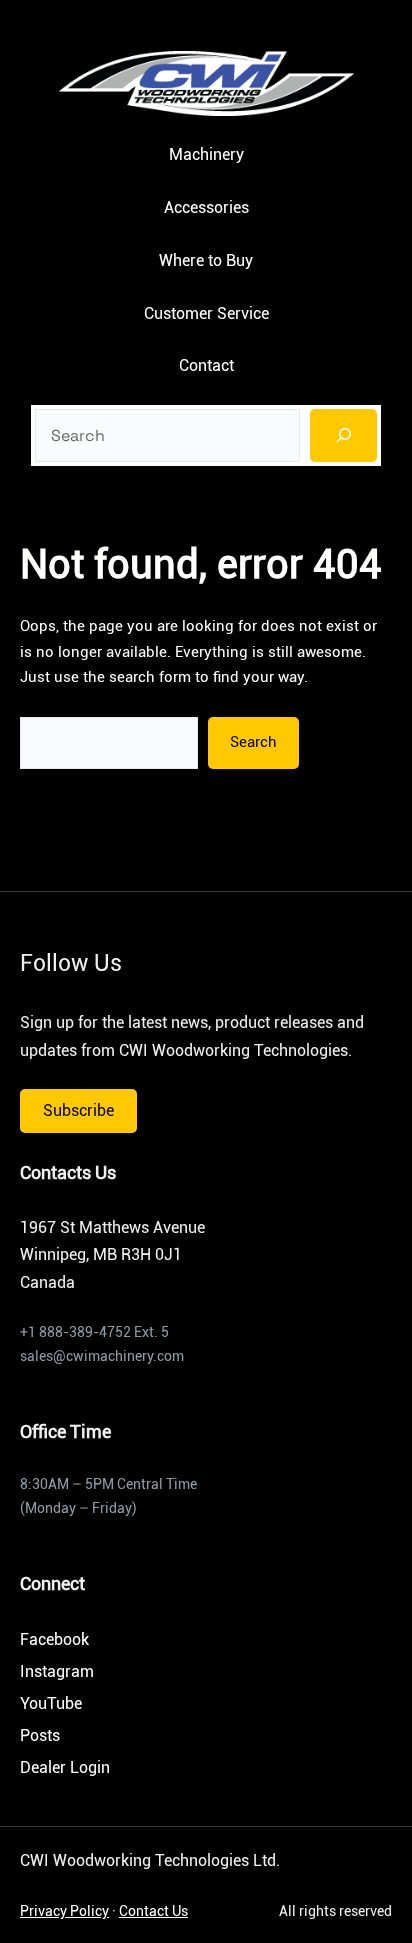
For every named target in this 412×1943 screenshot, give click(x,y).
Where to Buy (206, 260)
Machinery (206, 154)
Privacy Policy (64, 1911)
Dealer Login (65, 1767)
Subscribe (78, 1110)
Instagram (57, 1671)
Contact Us (153, 1911)
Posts (40, 1735)
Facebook (54, 1639)
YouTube (51, 1703)
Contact (206, 365)
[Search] (344, 435)
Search (253, 742)
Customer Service (206, 313)
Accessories (206, 207)
